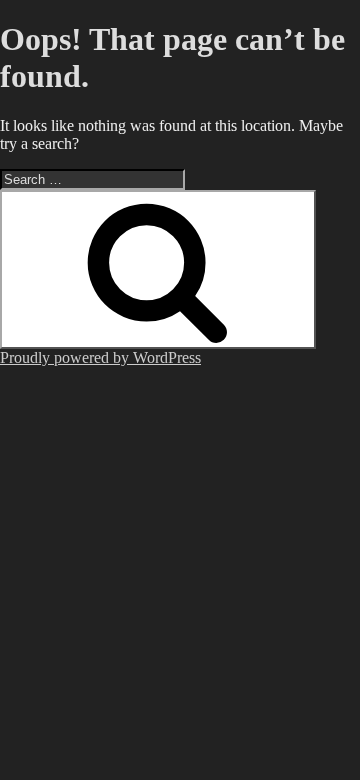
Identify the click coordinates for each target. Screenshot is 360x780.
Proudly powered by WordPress (100, 357)
